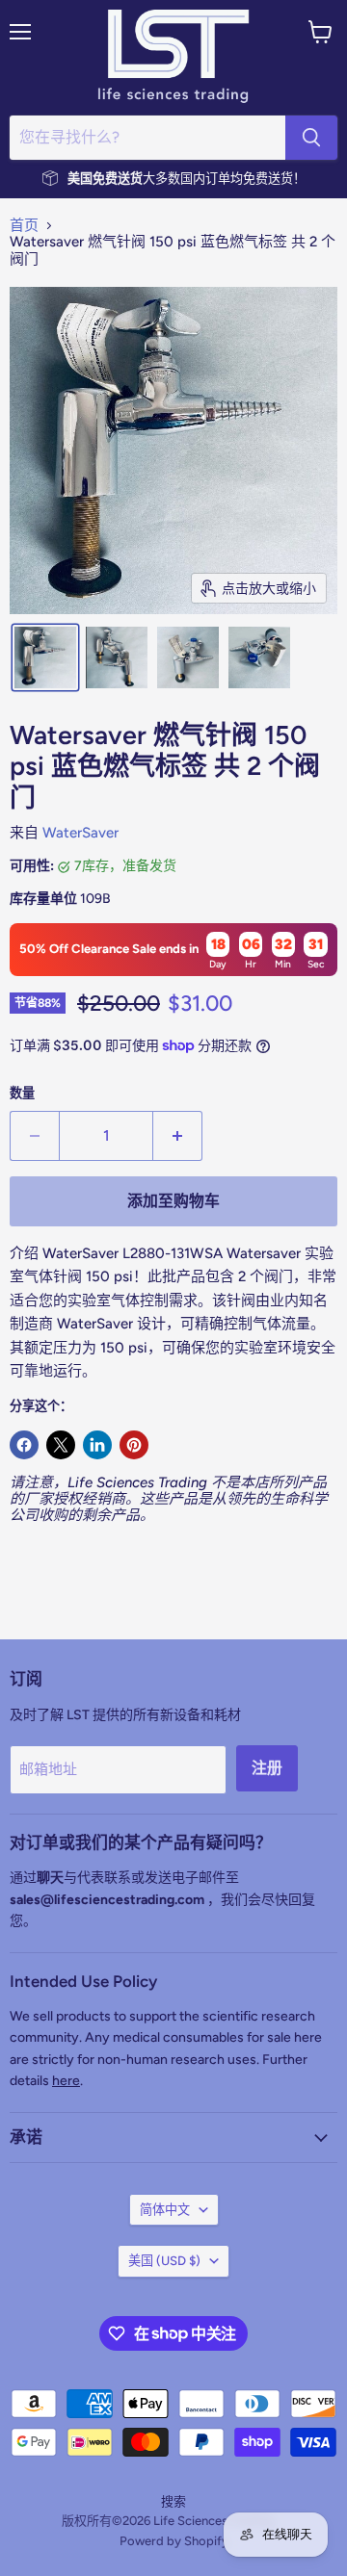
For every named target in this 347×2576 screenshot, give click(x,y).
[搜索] (311, 138)
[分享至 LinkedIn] (97, 1445)
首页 (24, 226)
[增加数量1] (178, 1136)
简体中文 (165, 2210)
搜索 (173, 2501)
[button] (45, 657)
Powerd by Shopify (174, 2541)
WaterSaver (80, 833)
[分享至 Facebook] (24, 1445)
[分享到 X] (61, 1445)
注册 (267, 1768)
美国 (164, 2261)
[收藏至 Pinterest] (134, 1445)
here (66, 2081)
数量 (22, 1093)
